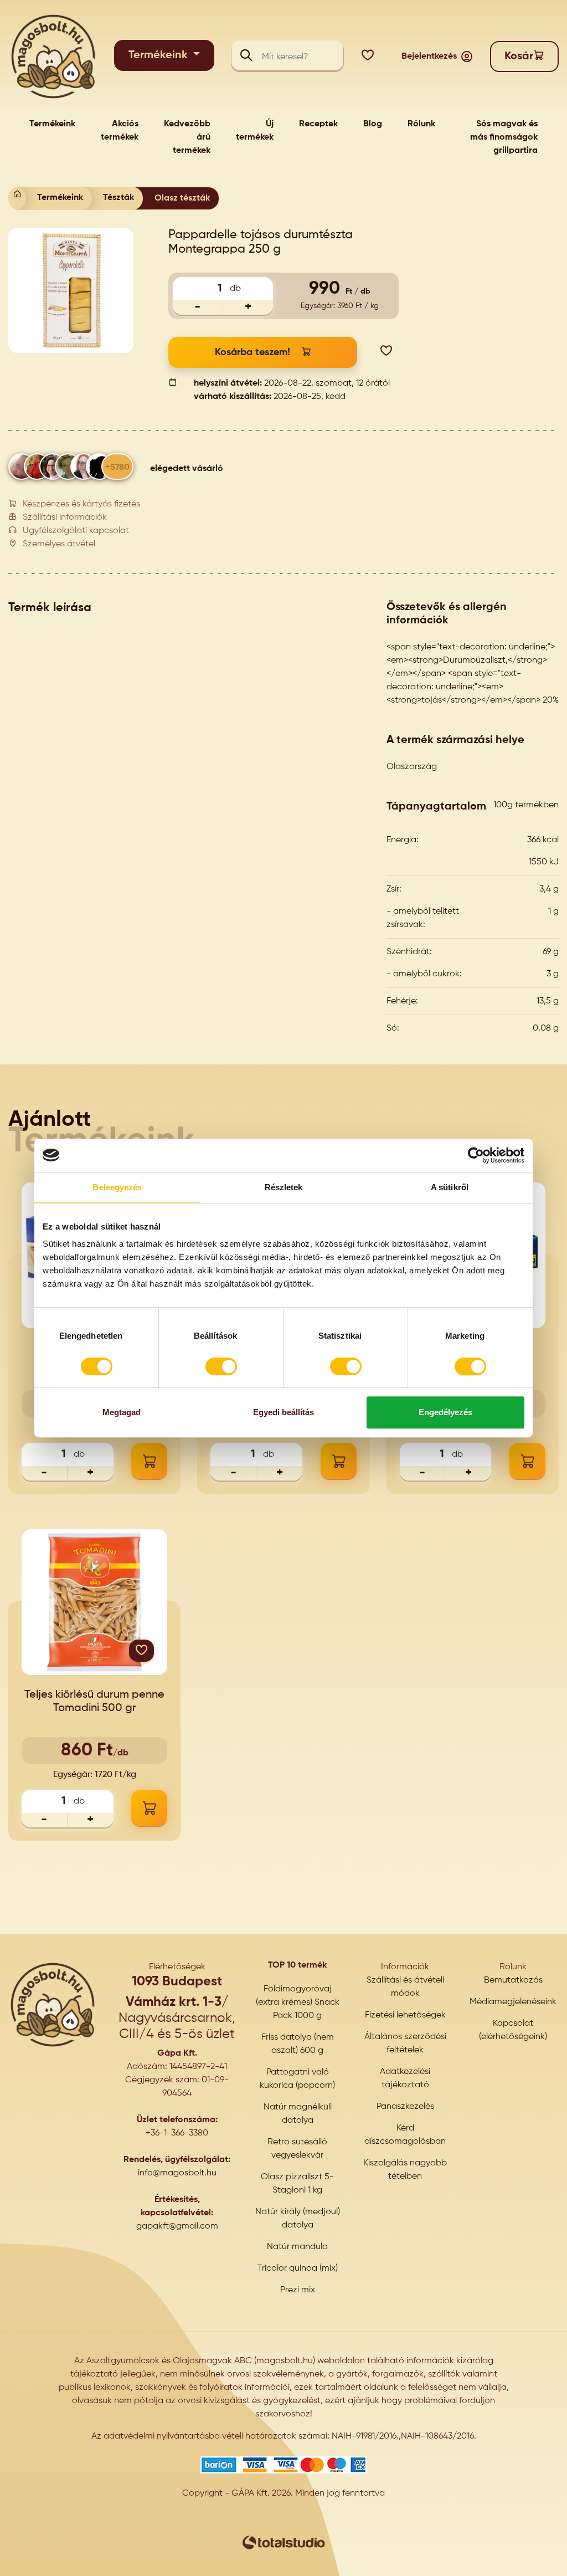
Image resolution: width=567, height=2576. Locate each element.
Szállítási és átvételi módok (405, 1987)
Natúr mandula (297, 2247)
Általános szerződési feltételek (405, 2044)
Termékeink (159, 55)
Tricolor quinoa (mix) (298, 2268)
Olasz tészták (182, 198)
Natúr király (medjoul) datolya (298, 2219)
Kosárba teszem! (252, 352)
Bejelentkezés (429, 57)
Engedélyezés (445, 1412)
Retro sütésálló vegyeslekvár (297, 2149)
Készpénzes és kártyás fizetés (81, 504)
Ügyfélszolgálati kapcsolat (76, 531)
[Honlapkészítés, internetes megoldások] (283, 2543)
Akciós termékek (120, 131)
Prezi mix (298, 2290)
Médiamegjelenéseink (513, 2002)
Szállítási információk (65, 518)
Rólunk (421, 124)
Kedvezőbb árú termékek (187, 137)
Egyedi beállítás (283, 1412)
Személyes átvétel (59, 544)
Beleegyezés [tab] (117, 1187)
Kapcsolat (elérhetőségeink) (513, 2030)
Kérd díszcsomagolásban (405, 2135)
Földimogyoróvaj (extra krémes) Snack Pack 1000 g (298, 2003)
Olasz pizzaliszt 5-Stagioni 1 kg (297, 2184)
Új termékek (255, 131)
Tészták (118, 198)
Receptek (318, 124)
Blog (373, 124)
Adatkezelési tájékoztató (405, 2078)
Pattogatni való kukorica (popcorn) (297, 2079)
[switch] (221, 1366)
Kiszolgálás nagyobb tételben (405, 2170)
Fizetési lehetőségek (405, 2015)
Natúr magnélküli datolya (298, 2114)
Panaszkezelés (405, 2107)
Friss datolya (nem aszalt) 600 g (298, 2044)
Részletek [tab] (284, 1187)
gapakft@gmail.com (177, 2226)
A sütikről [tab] (450, 1187)
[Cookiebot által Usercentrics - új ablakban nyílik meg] (476, 1155)
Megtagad (122, 1412)
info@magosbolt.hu (177, 2173)
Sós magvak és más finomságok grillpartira (504, 137)
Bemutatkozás (513, 1980)
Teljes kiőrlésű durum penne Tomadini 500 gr (94, 1702)
